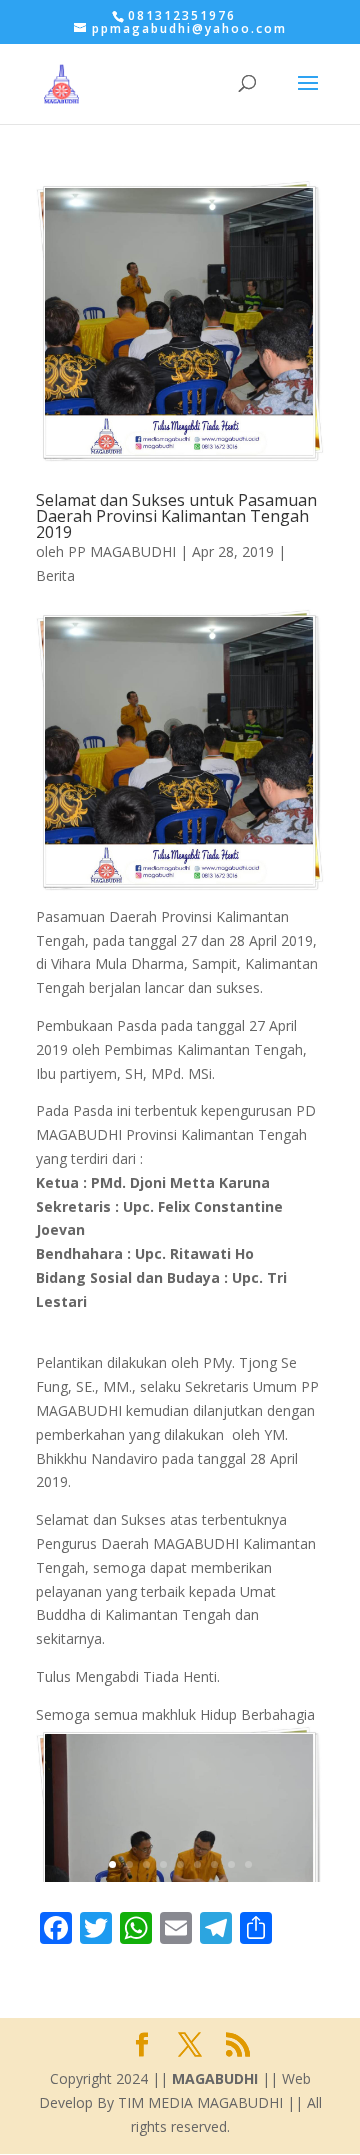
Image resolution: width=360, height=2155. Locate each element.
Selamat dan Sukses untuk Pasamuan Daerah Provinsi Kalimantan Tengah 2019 (176, 516)
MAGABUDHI (215, 2078)
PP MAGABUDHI (122, 551)
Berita (55, 575)
